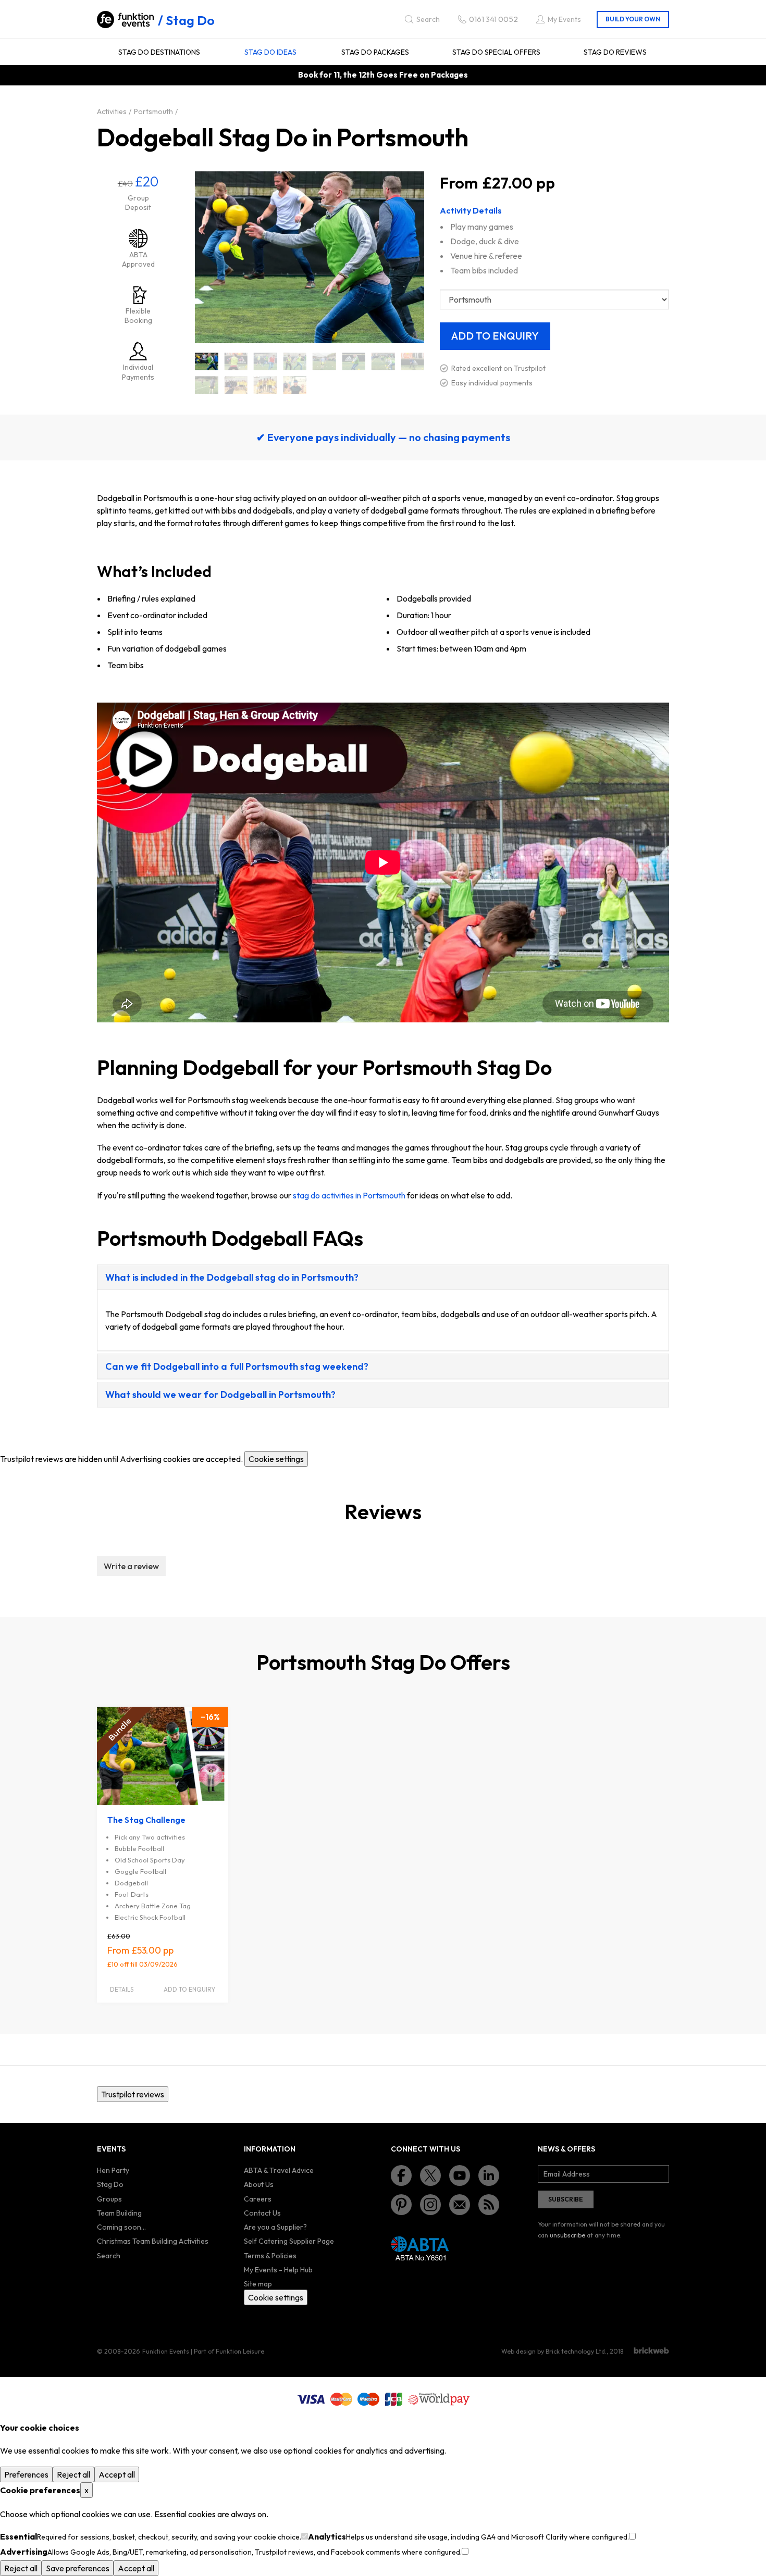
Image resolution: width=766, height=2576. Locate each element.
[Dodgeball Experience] (354, 361)
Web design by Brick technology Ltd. (554, 2351)
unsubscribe (567, 2235)
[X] (430, 2175)
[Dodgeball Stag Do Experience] (295, 385)
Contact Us (262, 2213)
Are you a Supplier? (275, 2227)
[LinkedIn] (489, 2175)
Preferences (26, 2474)
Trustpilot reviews (133, 2094)
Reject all (73, 2474)
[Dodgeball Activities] (236, 361)
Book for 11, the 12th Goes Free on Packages (383, 75)
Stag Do (190, 20)
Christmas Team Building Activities (153, 2241)
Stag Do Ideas (270, 52)
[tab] (383, 1277)
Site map (258, 2284)
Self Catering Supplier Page (289, 2241)
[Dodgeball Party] (413, 361)
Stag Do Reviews (615, 52)
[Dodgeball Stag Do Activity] (265, 385)
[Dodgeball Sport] (207, 385)
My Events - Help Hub (278, 2270)
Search (109, 2256)
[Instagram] (430, 2205)
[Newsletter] (460, 2205)
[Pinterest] (401, 2205)
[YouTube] (460, 2175)
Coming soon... (121, 2227)
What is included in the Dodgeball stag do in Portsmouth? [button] (232, 1277)
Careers (258, 2199)
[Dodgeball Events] (324, 361)
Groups (109, 2199)
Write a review (131, 1566)
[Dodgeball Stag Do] (236, 385)
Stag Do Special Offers (496, 52)
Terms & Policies (270, 2256)
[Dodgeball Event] (295, 361)
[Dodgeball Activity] (265, 361)
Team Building (119, 2213)
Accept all (117, 2474)
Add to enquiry (189, 1989)
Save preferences (78, 2568)
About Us (259, 2184)
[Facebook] (401, 2175)
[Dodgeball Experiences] (383, 361)
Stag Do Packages (375, 52)
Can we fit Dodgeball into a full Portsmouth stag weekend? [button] (237, 1366)
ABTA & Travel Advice (279, 2170)
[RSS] (489, 2205)
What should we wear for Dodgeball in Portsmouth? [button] (220, 1395)
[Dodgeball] (207, 361)
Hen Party (113, 2170)
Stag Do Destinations (159, 52)
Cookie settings (276, 1459)
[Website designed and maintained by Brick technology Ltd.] (651, 2350)
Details (122, 1989)
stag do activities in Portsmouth (349, 1195)
